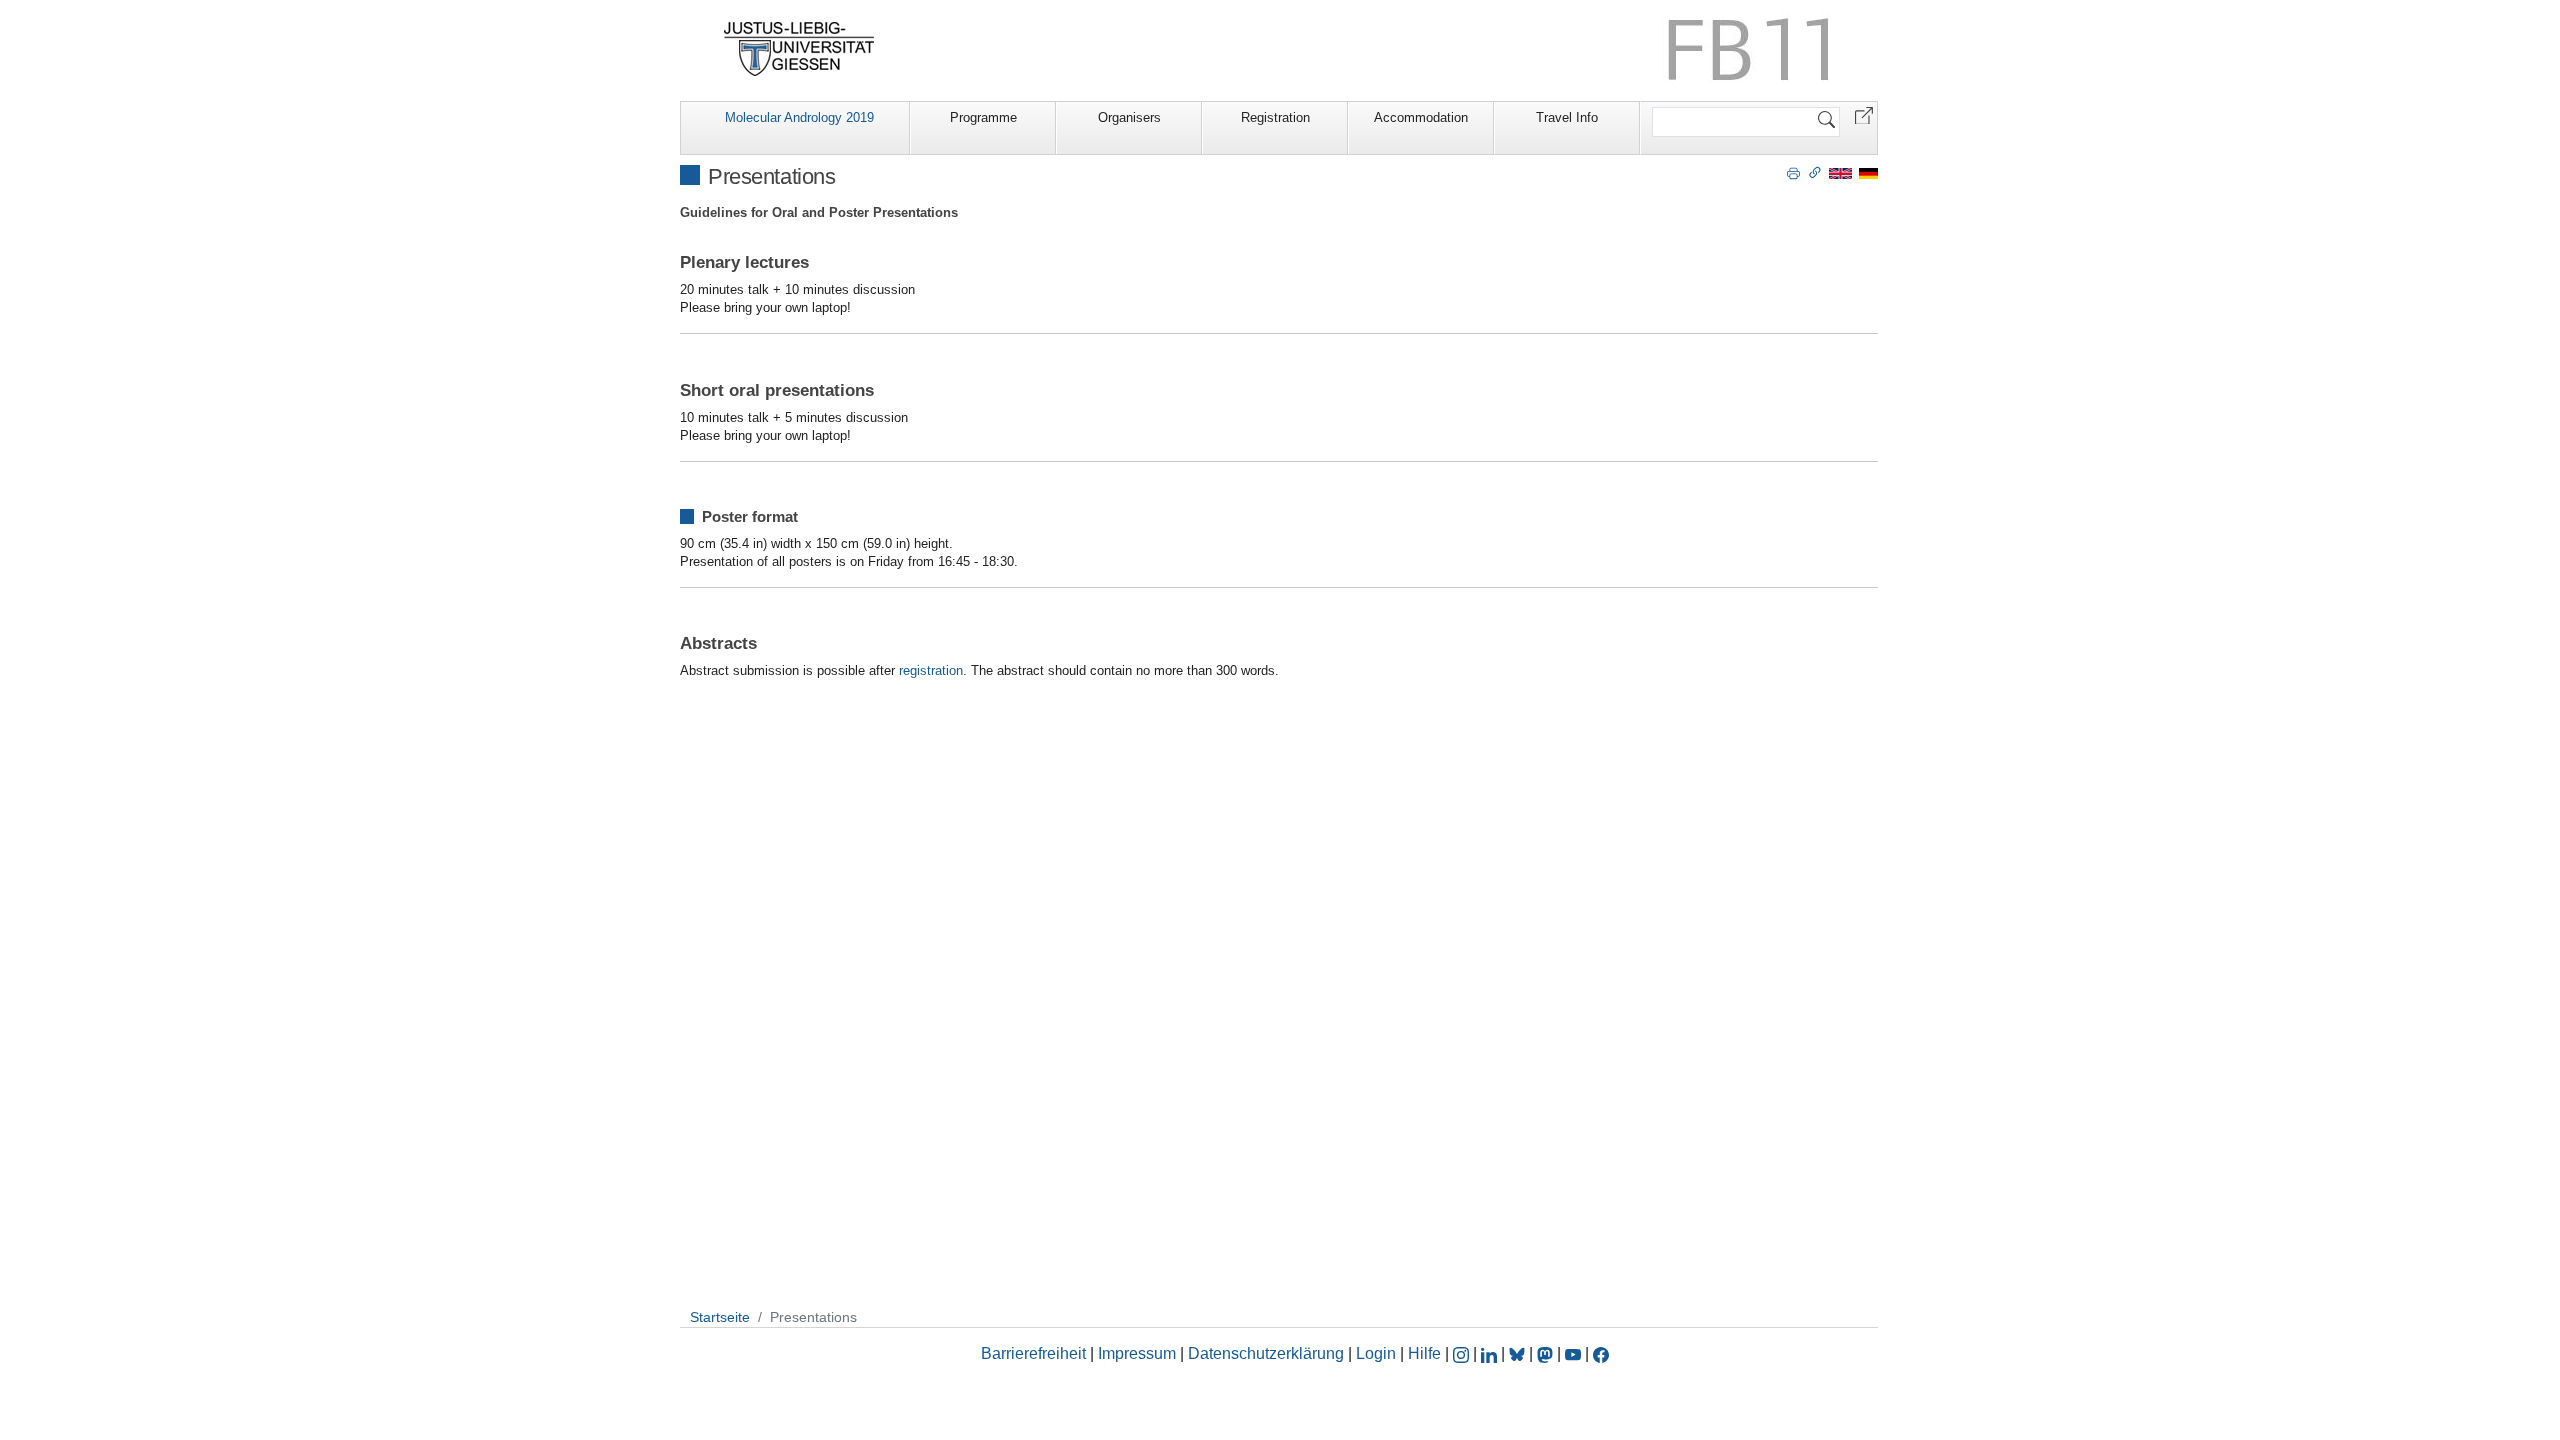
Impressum (1137, 1353)
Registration (1275, 117)
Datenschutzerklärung (1266, 1353)
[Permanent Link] (1815, 172)
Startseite (720, 1317)
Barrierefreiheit (1033, 1353)
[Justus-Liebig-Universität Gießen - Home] (799, 49)
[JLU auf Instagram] (1463, 1353)
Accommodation (1421, 117)
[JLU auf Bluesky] (1519, 1353)
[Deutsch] (1868, 172)
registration (931, 670)
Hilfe (1424, 1353)
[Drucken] (1793, 172)
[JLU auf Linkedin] (1491, 1353)
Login (1378, 1353)
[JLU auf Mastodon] (1547, 1353)
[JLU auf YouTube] (1573, 1353)
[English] (1840, 172)
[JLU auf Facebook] (1601, 1353)
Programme (983, 117)
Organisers (1129, 117)
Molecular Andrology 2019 (799, 117)
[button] (1864, 114)
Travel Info (1567, 117)
